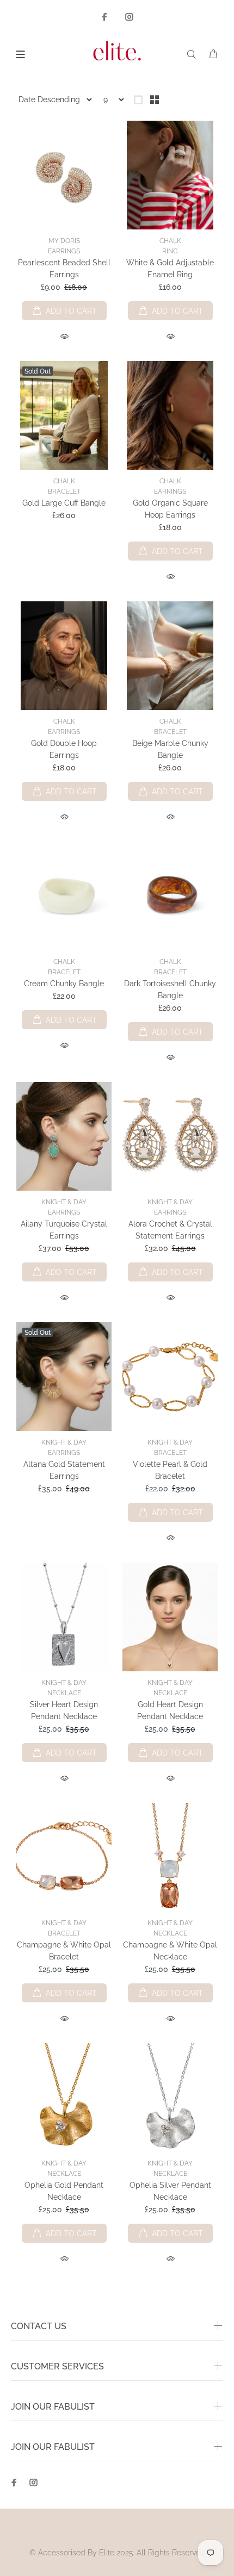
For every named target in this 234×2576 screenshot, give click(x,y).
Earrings (64, 251)
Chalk (170, 241)
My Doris (64, 241)
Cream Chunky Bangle (64, 984)
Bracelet (64, 491)
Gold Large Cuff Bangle (64, 503)
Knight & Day (64, 1202)
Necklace (64, 1693)
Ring (170, 251)
